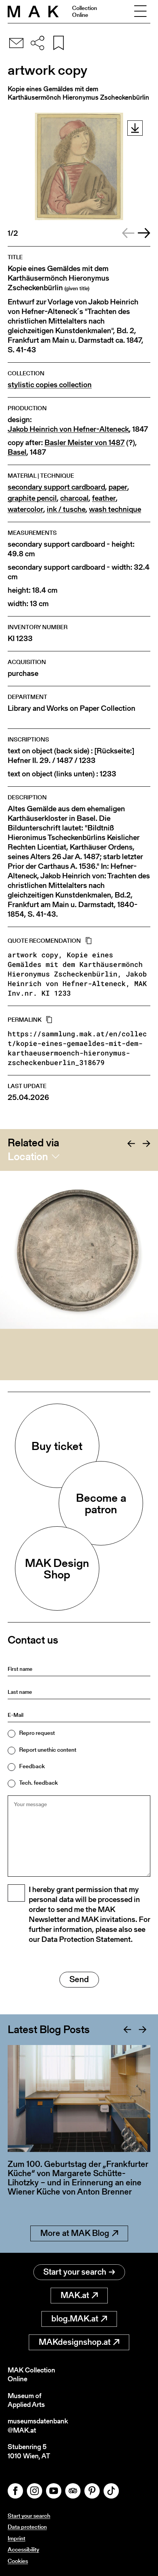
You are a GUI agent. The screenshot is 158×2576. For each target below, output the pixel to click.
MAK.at (75, 2295)
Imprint (16, 2538)
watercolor (26, 509)
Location (28, 1156)
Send (79, 1979)
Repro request (37, 1733)
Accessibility (23, 2549)
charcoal (74, 498)
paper (118, 487)
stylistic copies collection (50, 385)
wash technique (115, 509)
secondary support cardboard (56, 487)
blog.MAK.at (75, 2319)
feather (104, 498)
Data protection (27, 2527)
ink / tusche (66, 509)
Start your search (75, 2272)
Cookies (18, 2561)
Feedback (32, 1766)
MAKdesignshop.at (75, 2342)
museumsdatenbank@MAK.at (38, 2426)
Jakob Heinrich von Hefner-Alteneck (68, 429)
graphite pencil (32, 498)
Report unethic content (48, 1750)
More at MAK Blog (75, 2233)
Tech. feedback (39, 1783)
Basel (17, 452)
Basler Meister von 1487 (85, 443)
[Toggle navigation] (140, 12)
